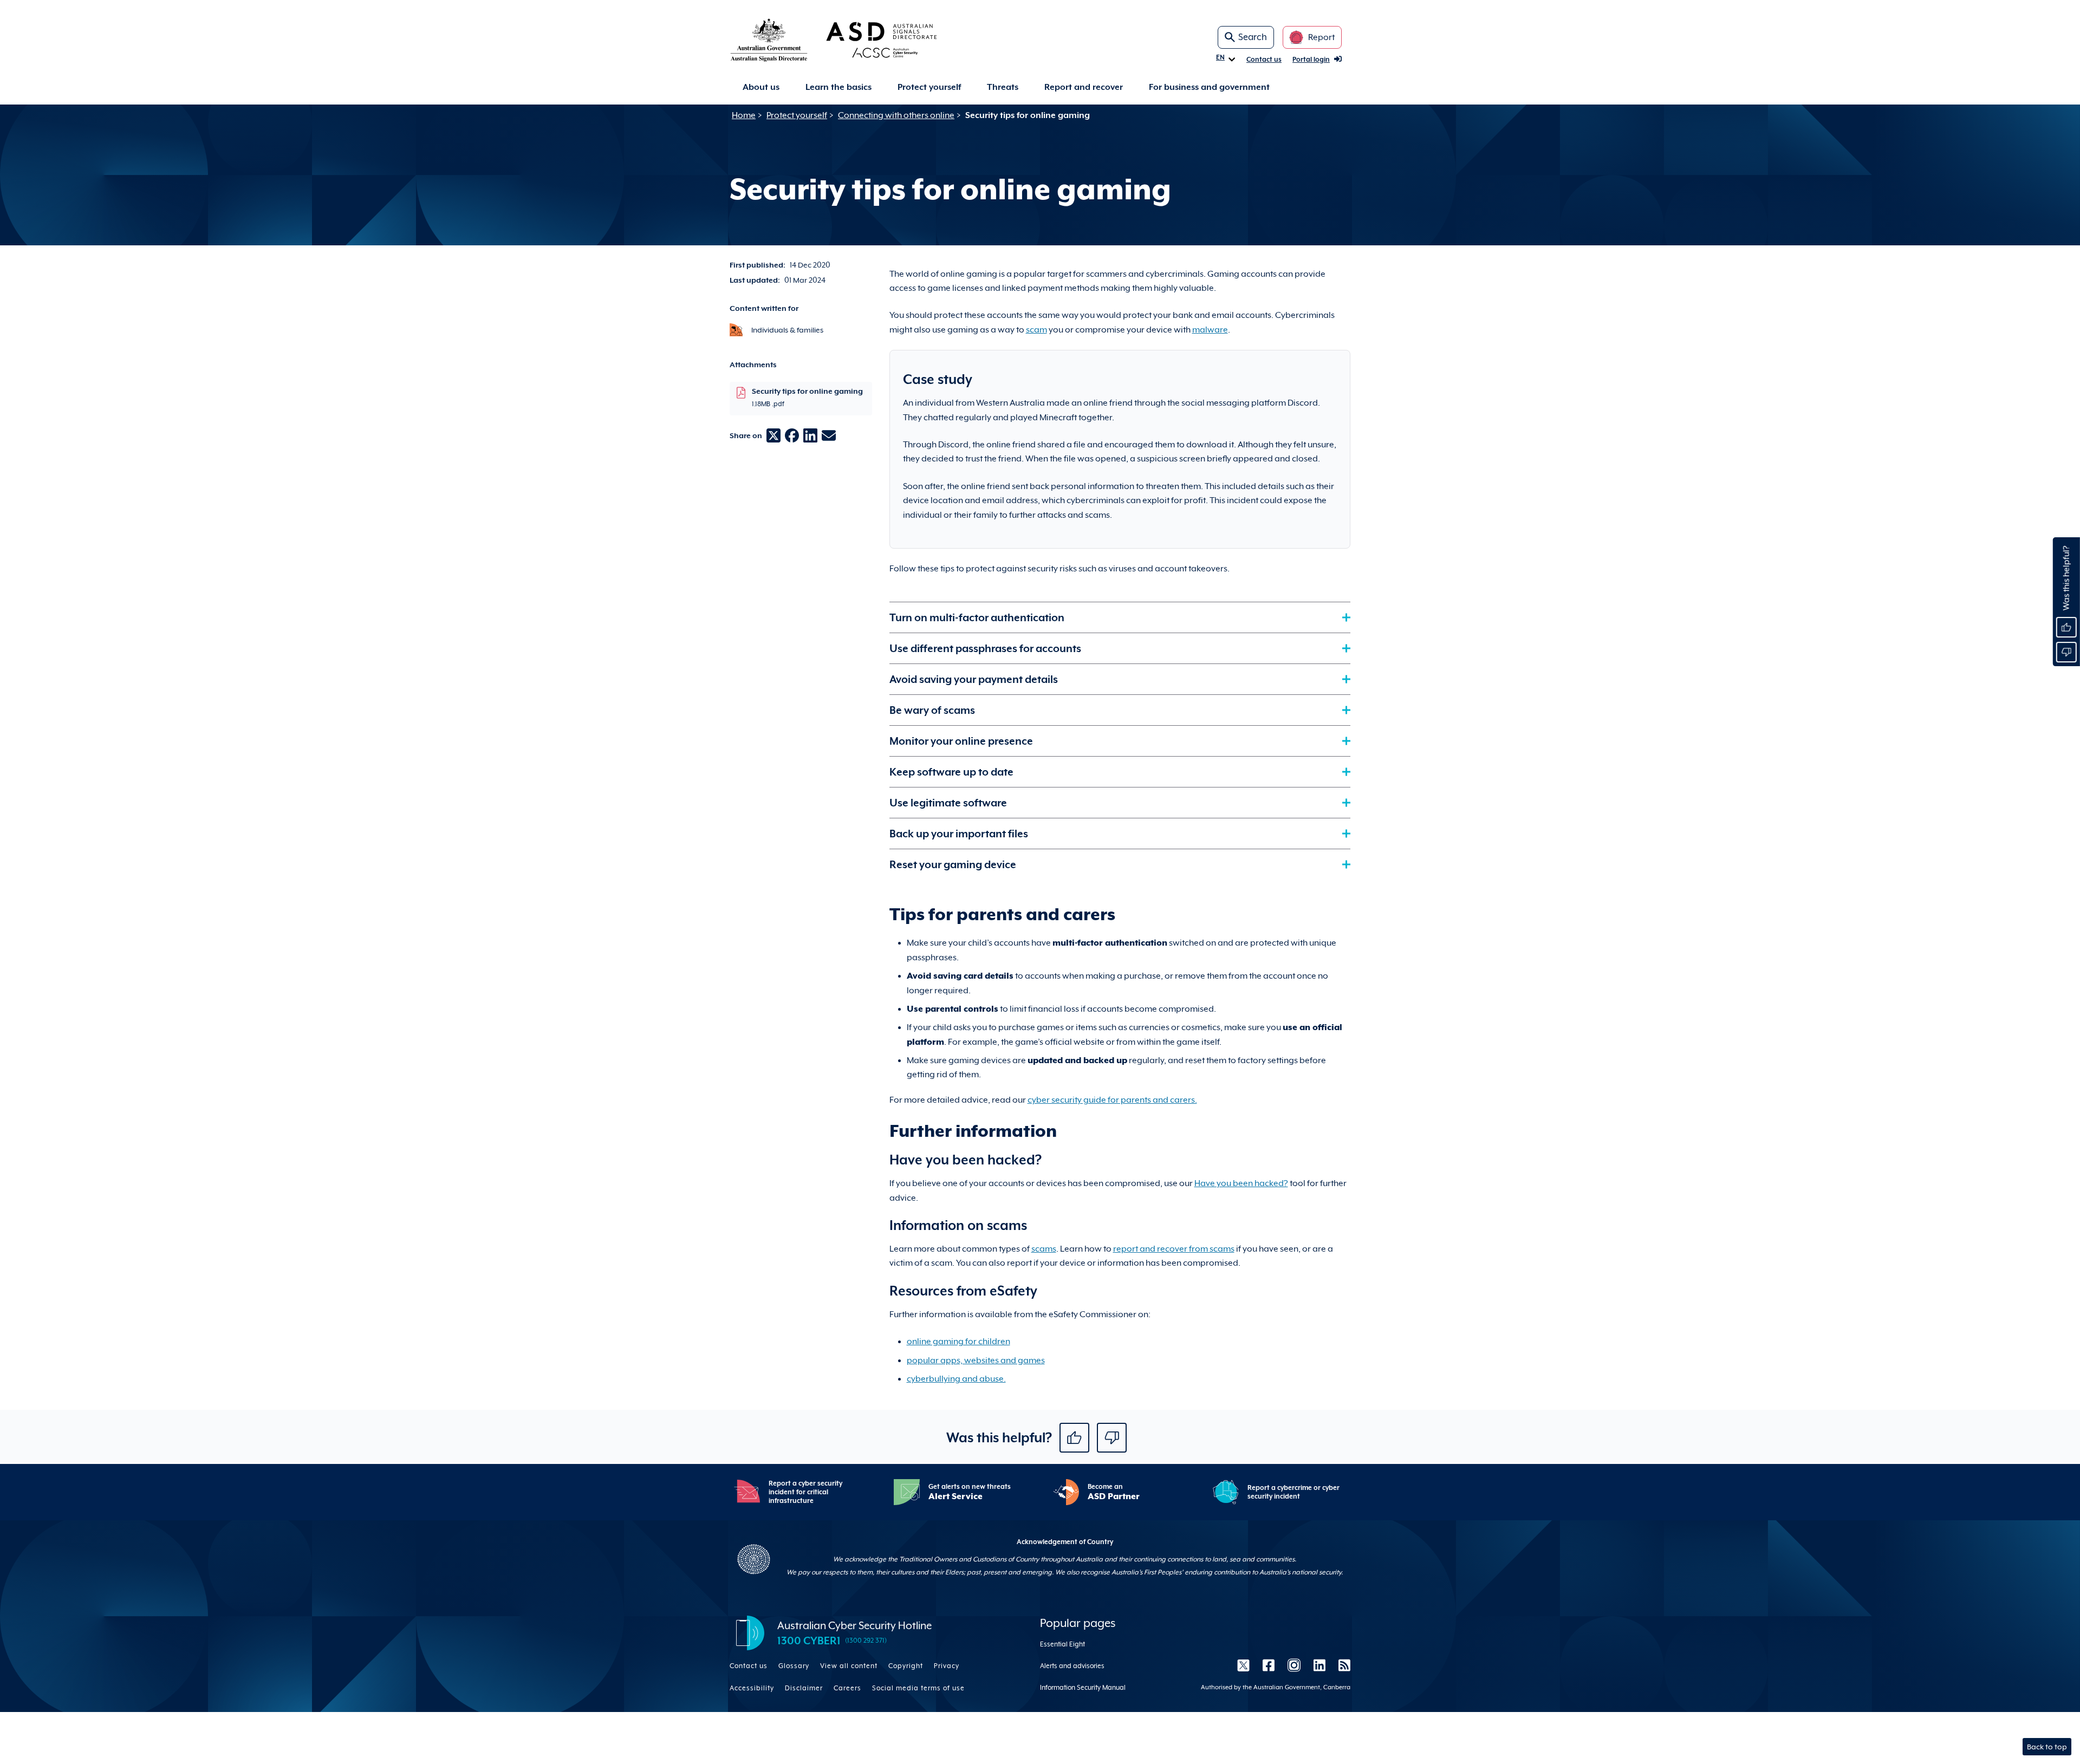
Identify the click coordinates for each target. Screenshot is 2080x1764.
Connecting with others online (896, 115)
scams (1044, 1249)
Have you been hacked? (1241, 1183)
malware (1210, 330)
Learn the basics (838, 87)
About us (761, 87)
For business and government (1209, 87)
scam (1036, 330)
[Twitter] (1243, 1665)
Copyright (906, 1666)
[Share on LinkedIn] (810, 435)
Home (744, 115)
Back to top (2047, 1747)
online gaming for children (958, 1342)
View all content (849, 1666)
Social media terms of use (918, 1688)
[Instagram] (1294, 1665)
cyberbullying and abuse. (956, 1379)
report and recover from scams (1174, 1249)
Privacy (947, 1666)
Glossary (794, 1666)
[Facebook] (1269, 1665)
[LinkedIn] (1319, 1665)
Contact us (1264, 60)
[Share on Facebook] (792, 435)
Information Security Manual (1083, 1688)
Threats (1003, 87)
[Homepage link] (851, 40)
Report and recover (1084, 87)
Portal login (1311, 60)
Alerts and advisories (1072, 1666)
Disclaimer (804, 1688)
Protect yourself (929, 87)
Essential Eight (1062, 1644)
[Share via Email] (829, 435)
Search (1253, 37)
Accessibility (752, 1688)
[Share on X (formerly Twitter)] (773, 435)
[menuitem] (761, 87)
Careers (847, 1688)
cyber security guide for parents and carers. (1112, 1100)
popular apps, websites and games (976, 1361)
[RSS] (1341, 1665)
